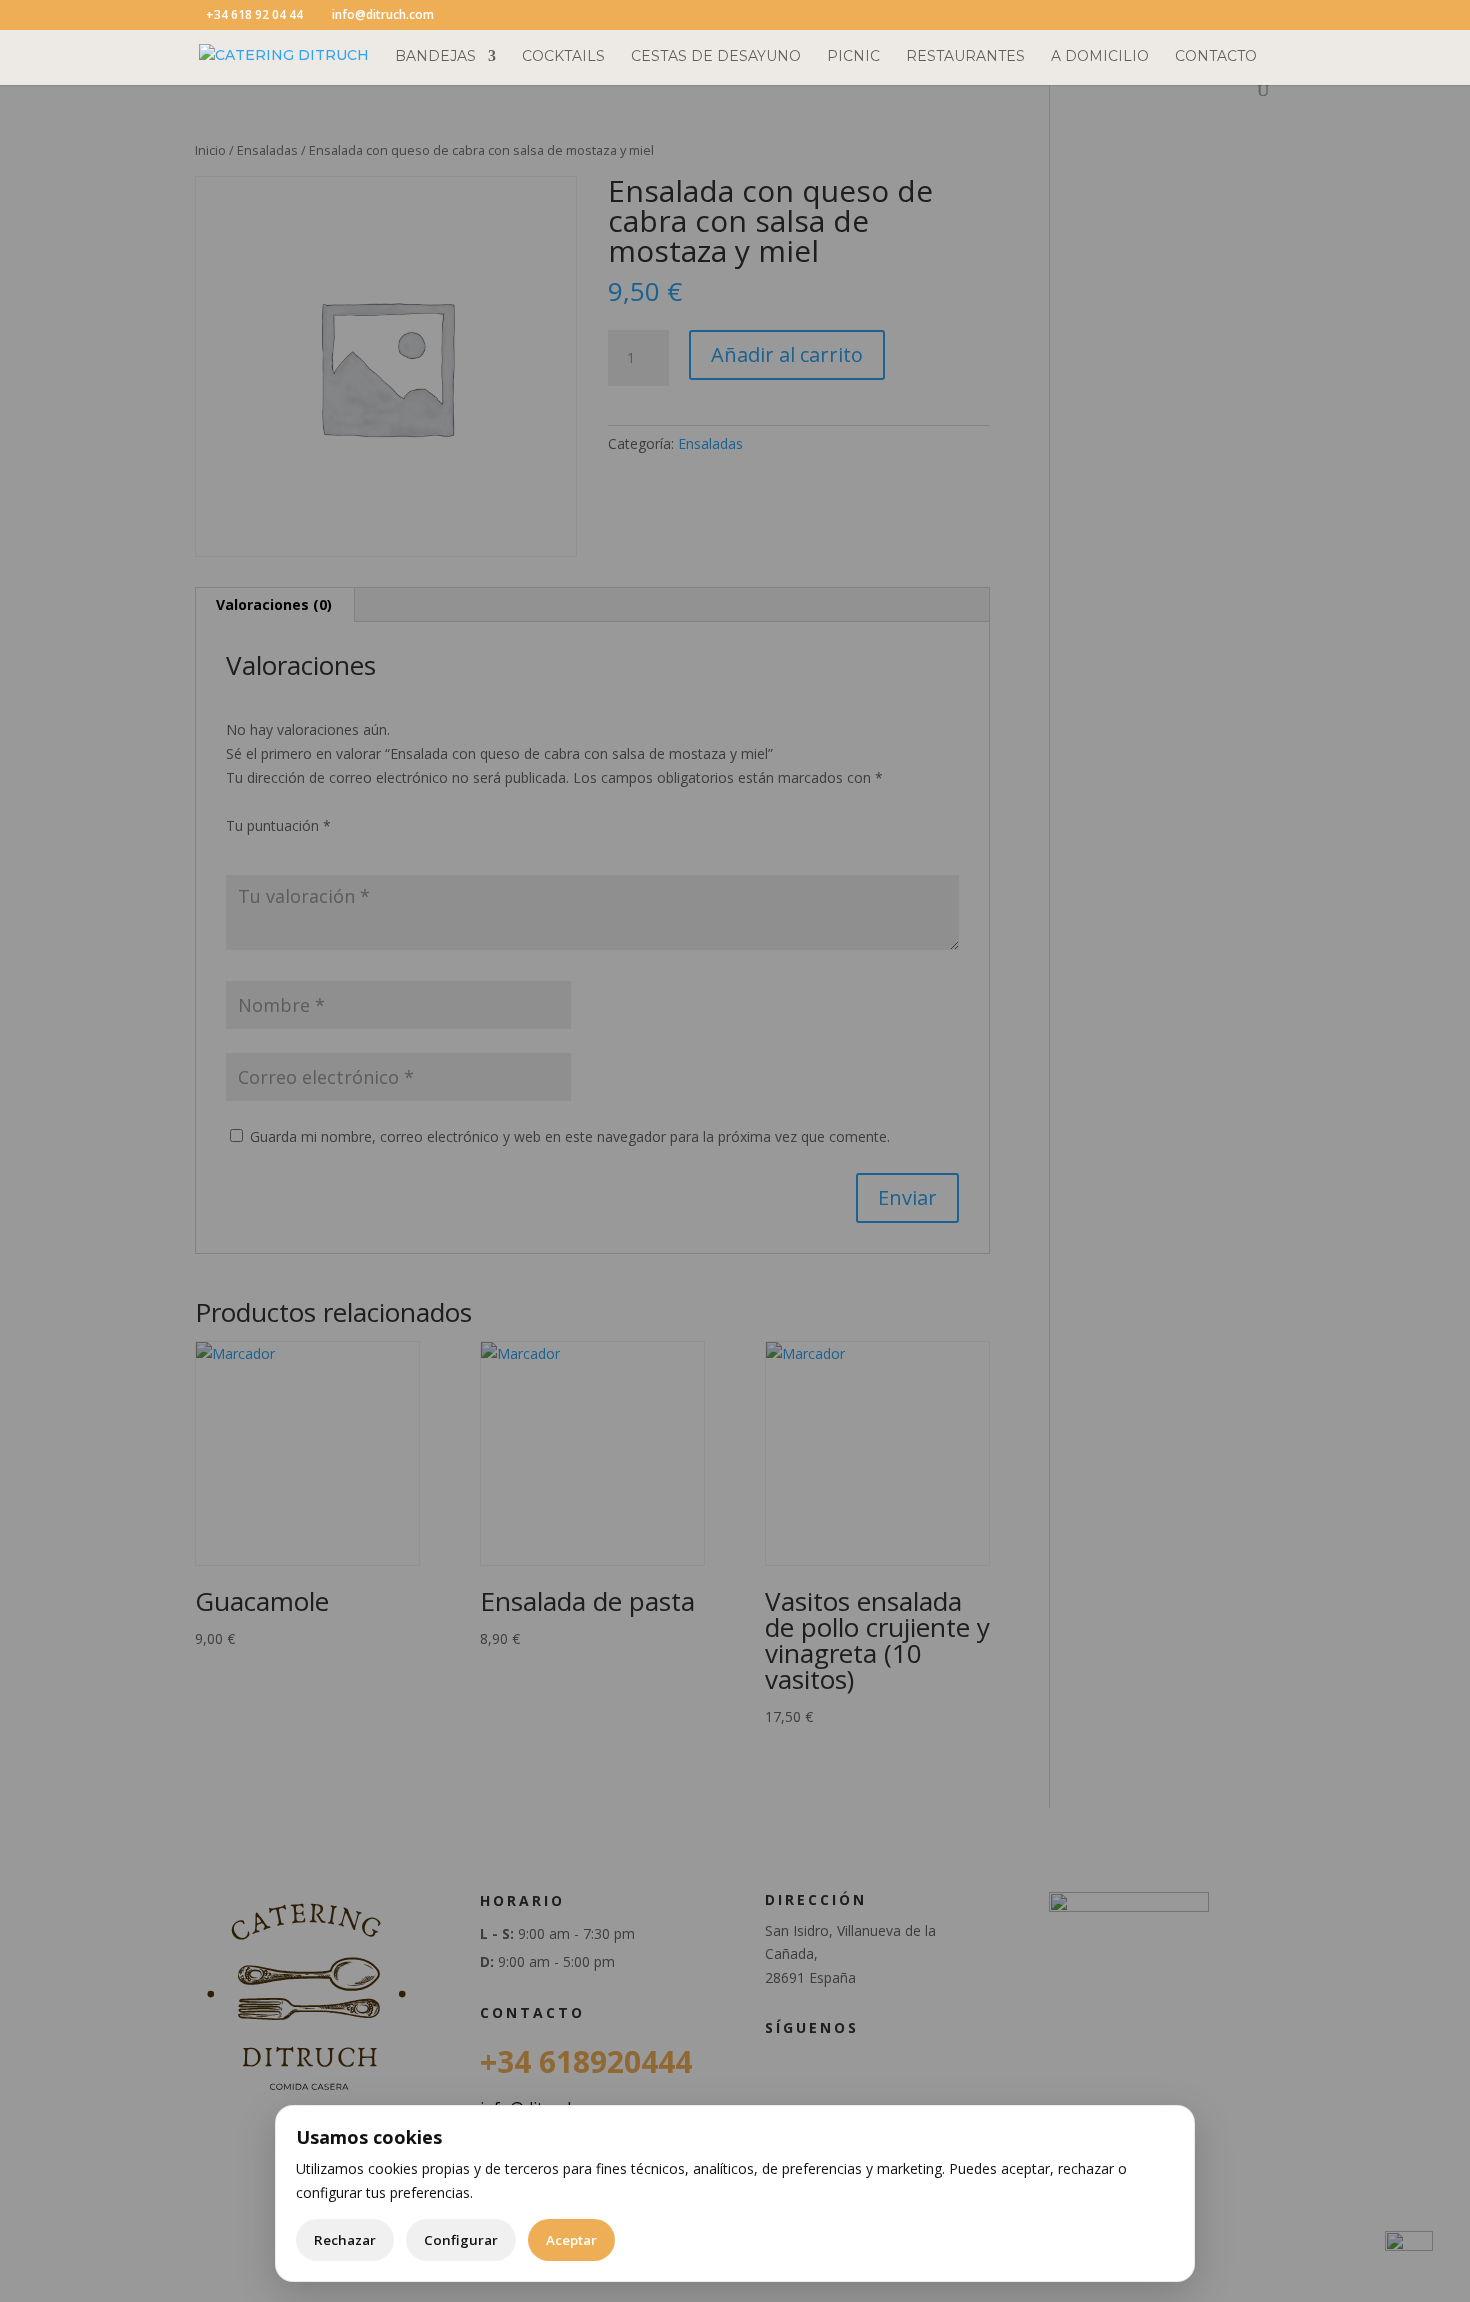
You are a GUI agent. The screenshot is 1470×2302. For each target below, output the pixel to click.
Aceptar (571, 2240)
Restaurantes (965, 57)
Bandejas (435, 57)
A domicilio (1100, 57)
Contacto (1216, 57)
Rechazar (345, 2240)
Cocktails (563, 57)
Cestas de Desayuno (716, 57)
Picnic (853, 57)
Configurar (461, 2240)
